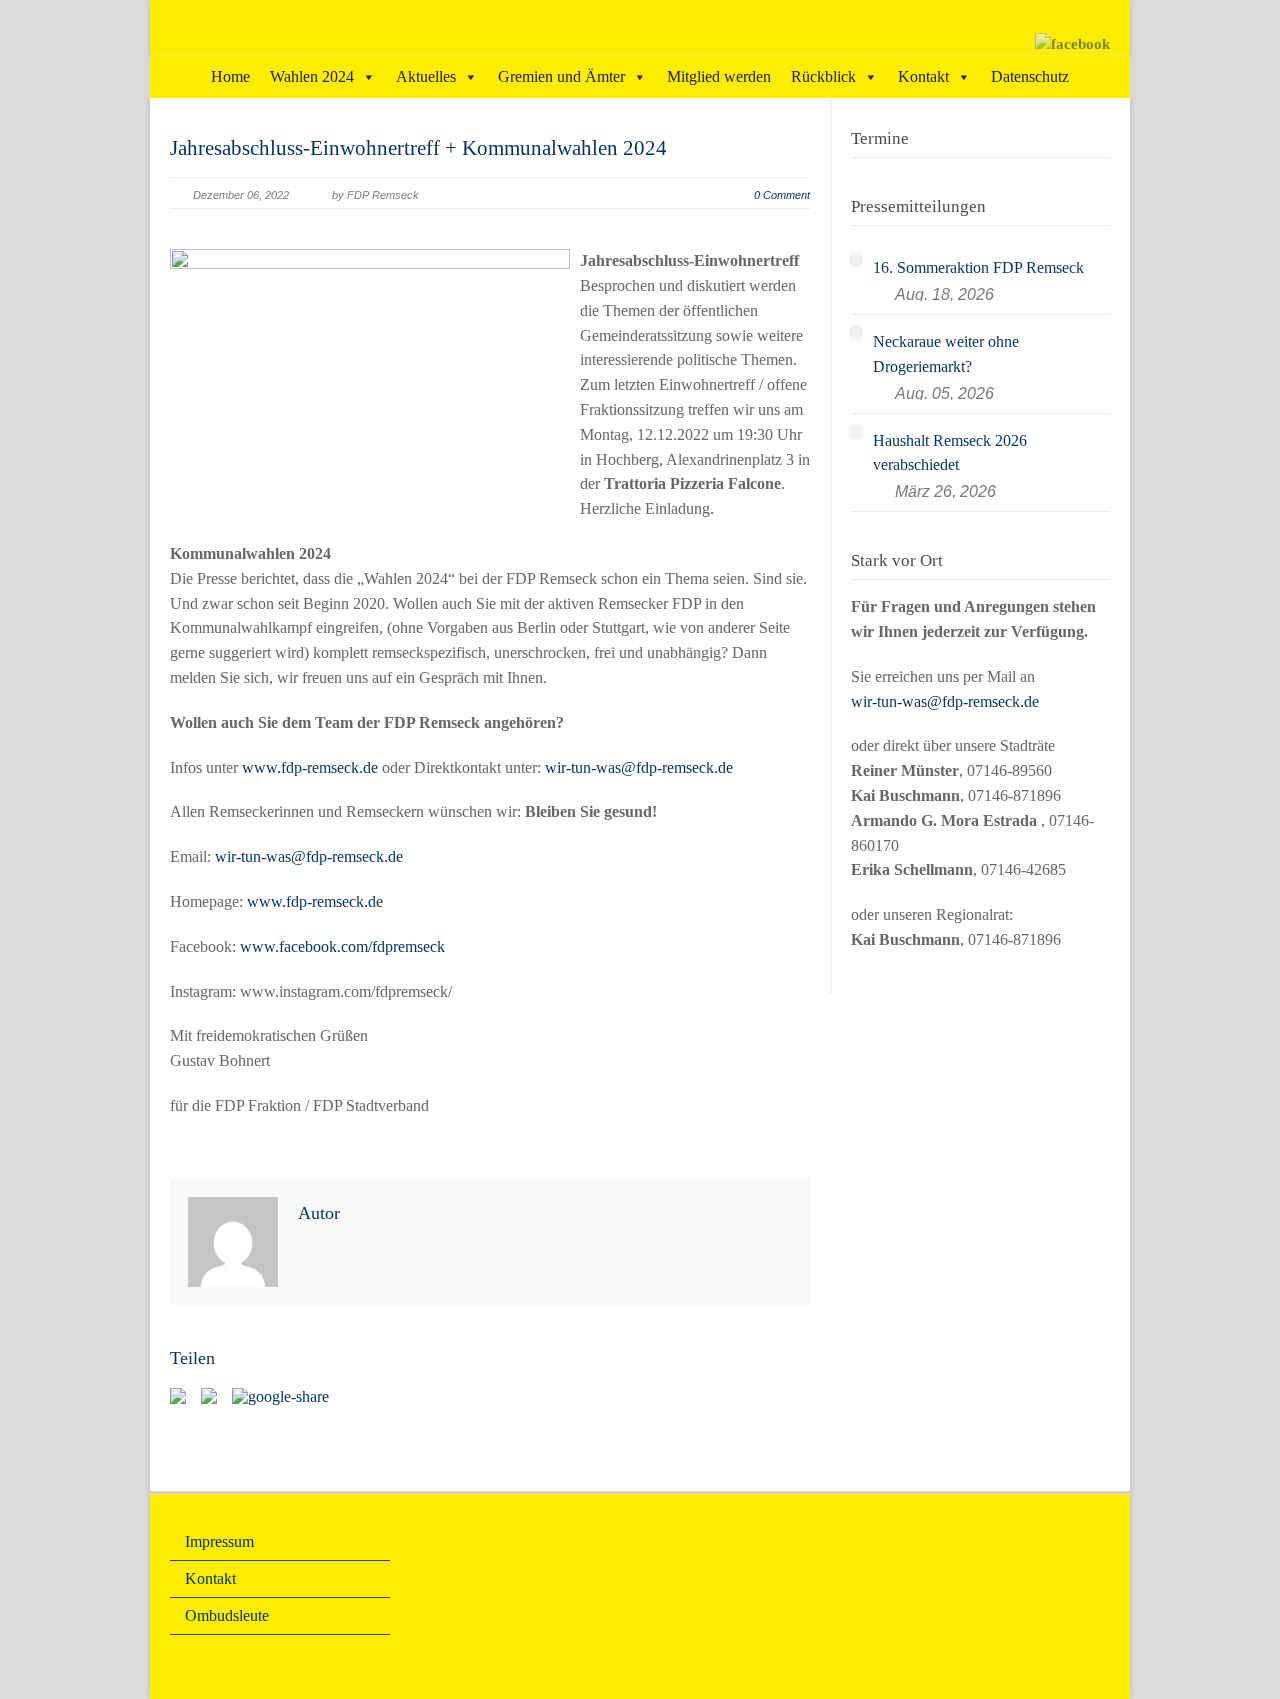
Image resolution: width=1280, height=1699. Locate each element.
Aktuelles (426, 76)
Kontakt (923, 76)
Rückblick (823, 76)
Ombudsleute (227, 1615)
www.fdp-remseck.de (310, 767)
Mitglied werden (719, 76)
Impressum (219, 1541)
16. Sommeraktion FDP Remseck (978, 267)
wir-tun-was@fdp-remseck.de (639, 767)
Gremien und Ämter (561, 76)
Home (230, 76)
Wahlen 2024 (312, 76)
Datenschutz (1030, 76)
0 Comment (782, 195)
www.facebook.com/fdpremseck (342, 946)
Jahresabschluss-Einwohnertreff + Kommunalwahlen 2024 (418, 148)
